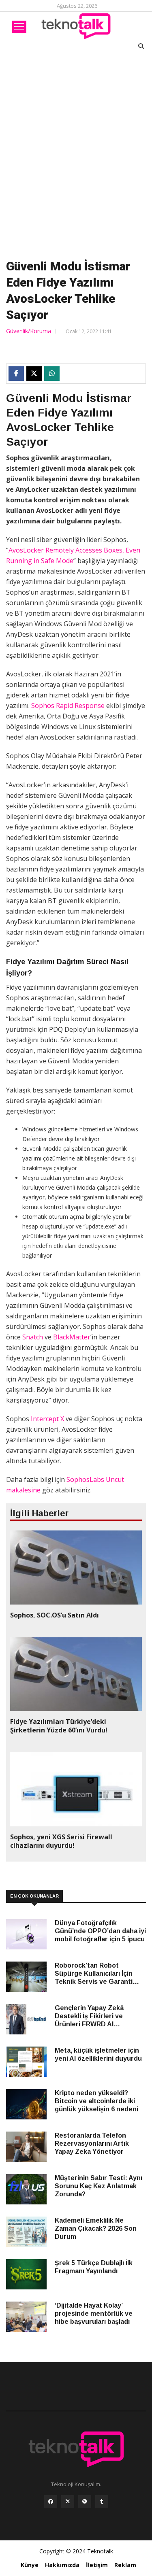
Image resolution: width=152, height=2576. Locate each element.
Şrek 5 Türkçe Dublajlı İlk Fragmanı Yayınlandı (94, 2267)
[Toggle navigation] (19, 27)
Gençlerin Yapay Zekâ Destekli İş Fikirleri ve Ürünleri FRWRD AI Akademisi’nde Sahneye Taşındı (93, 2016)
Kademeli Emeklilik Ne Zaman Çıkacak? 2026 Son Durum (96, 2228)
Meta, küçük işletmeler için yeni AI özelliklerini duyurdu (98, 2054)
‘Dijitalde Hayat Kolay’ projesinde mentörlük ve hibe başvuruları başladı (94, 2314)
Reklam (125, 2565)
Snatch (33, 1337)
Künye (30, 2565)
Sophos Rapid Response (68, 706)
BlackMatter (72, 1337)
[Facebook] (51, 2504)
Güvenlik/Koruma (29, 331)
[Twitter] (68, 2504)
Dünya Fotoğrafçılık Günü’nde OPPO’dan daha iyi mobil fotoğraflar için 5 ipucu (100, 1931)
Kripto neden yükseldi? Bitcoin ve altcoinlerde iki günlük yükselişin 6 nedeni (96, 2101)
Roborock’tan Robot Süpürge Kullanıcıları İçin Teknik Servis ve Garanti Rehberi (94, 1974)
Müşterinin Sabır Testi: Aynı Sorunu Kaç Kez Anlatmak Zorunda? (98, 2186)
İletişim (97, 2565)
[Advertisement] (76, 153)
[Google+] (85, 2504)
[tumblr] (102, 2504)
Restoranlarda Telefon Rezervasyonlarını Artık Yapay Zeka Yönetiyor (92, 2143)
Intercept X (47, 1419)
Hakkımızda (62, 2565)
